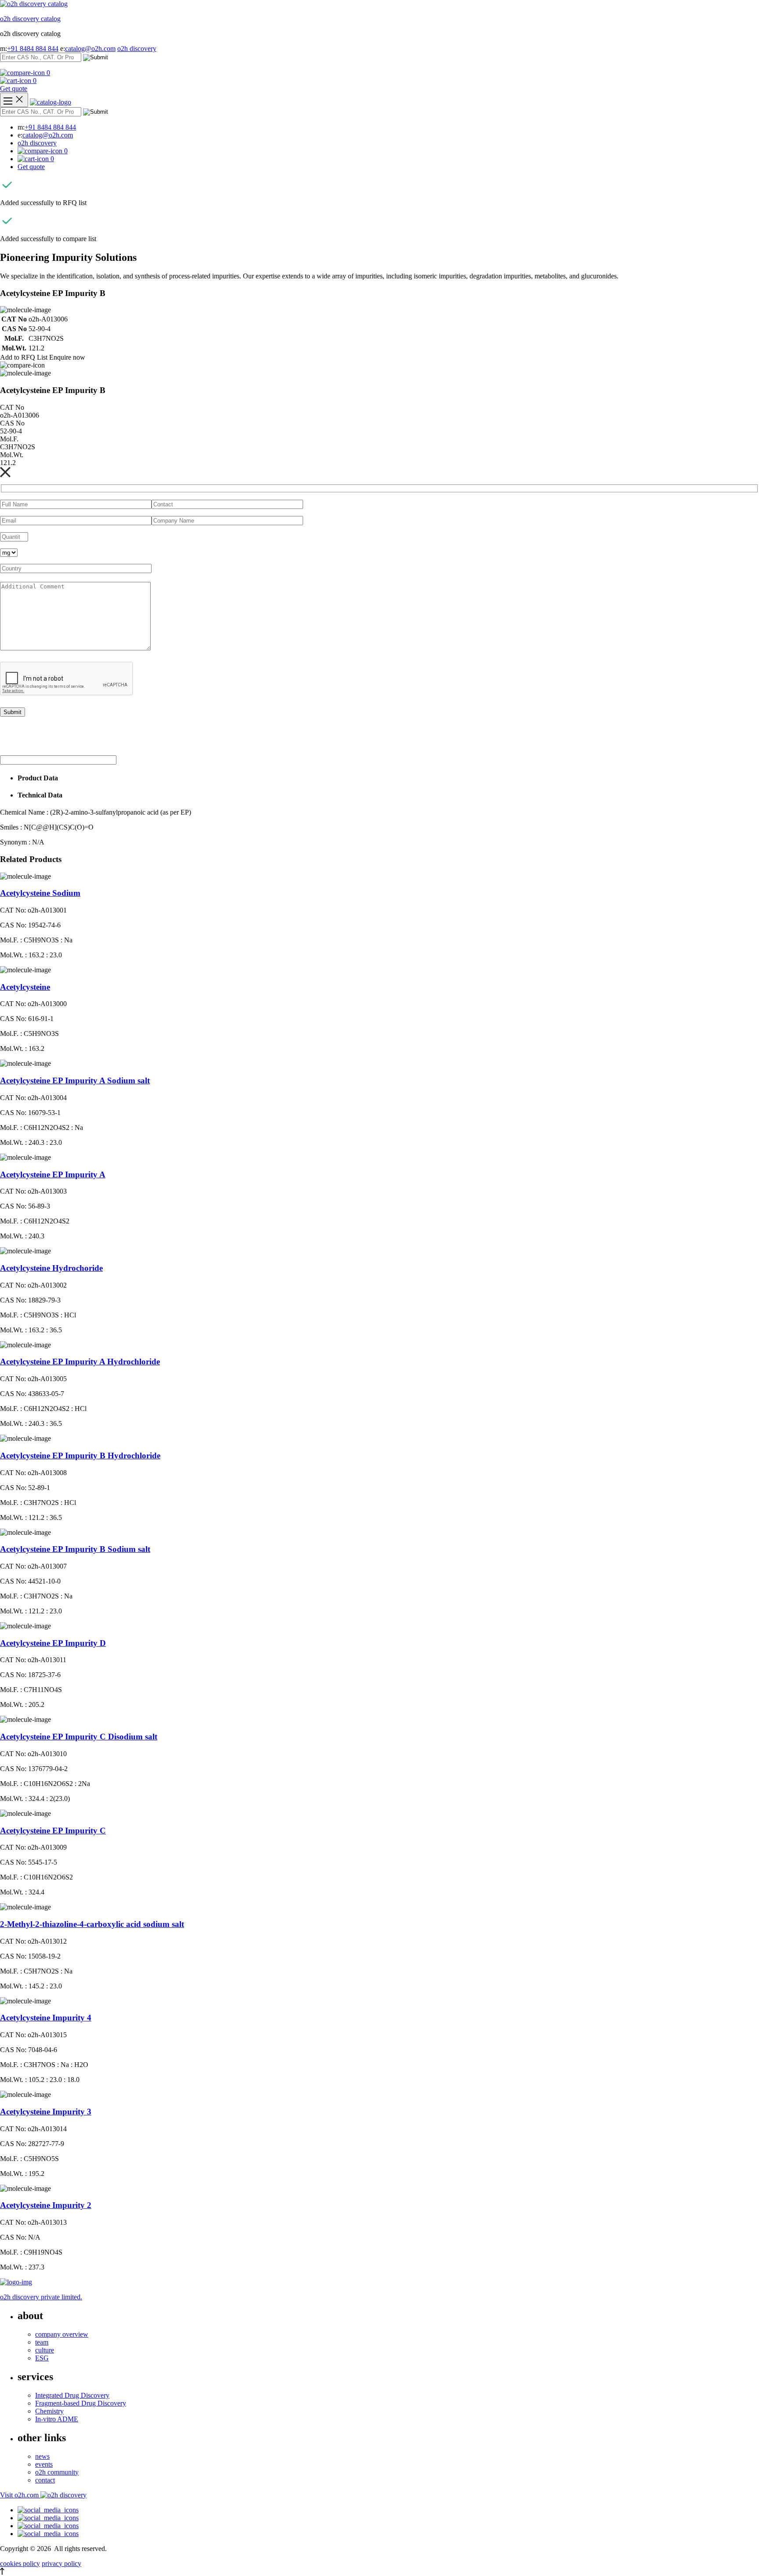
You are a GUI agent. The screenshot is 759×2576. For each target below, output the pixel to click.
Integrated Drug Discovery (72, 2395)
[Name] (14, 100)
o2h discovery (137, 49)
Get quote (14, 88)
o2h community (57, 2472)
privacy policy (61, 2563)
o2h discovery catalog (30, 19)
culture (45, 2350)
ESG (42, 2358)
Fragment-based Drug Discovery (81, 2403)
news (42, 2456)
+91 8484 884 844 (33, 49)
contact (45, 2480)
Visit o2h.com (20, 2495)
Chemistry (49, 2411)
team (42, 2342)
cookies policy (20, 2563)
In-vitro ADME (57, 2419)
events (44, 2464)
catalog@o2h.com (90, 49)
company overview (62, 2334)
